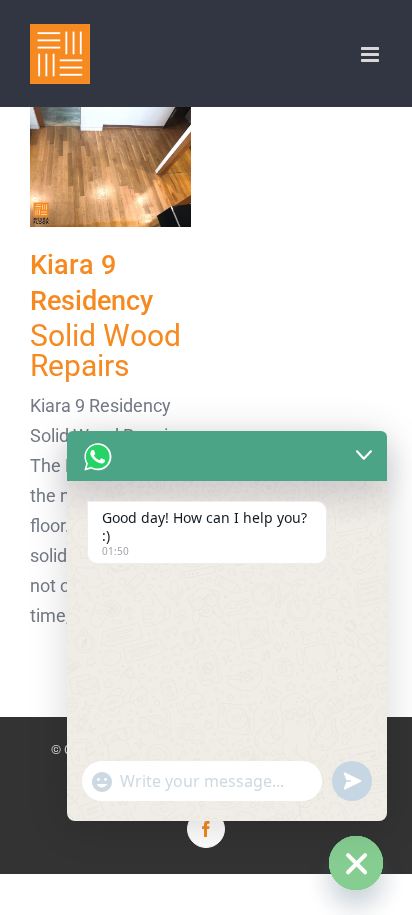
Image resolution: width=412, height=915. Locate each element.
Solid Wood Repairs (105, 350)
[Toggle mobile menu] (371, 54)
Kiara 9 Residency (110, 167)
